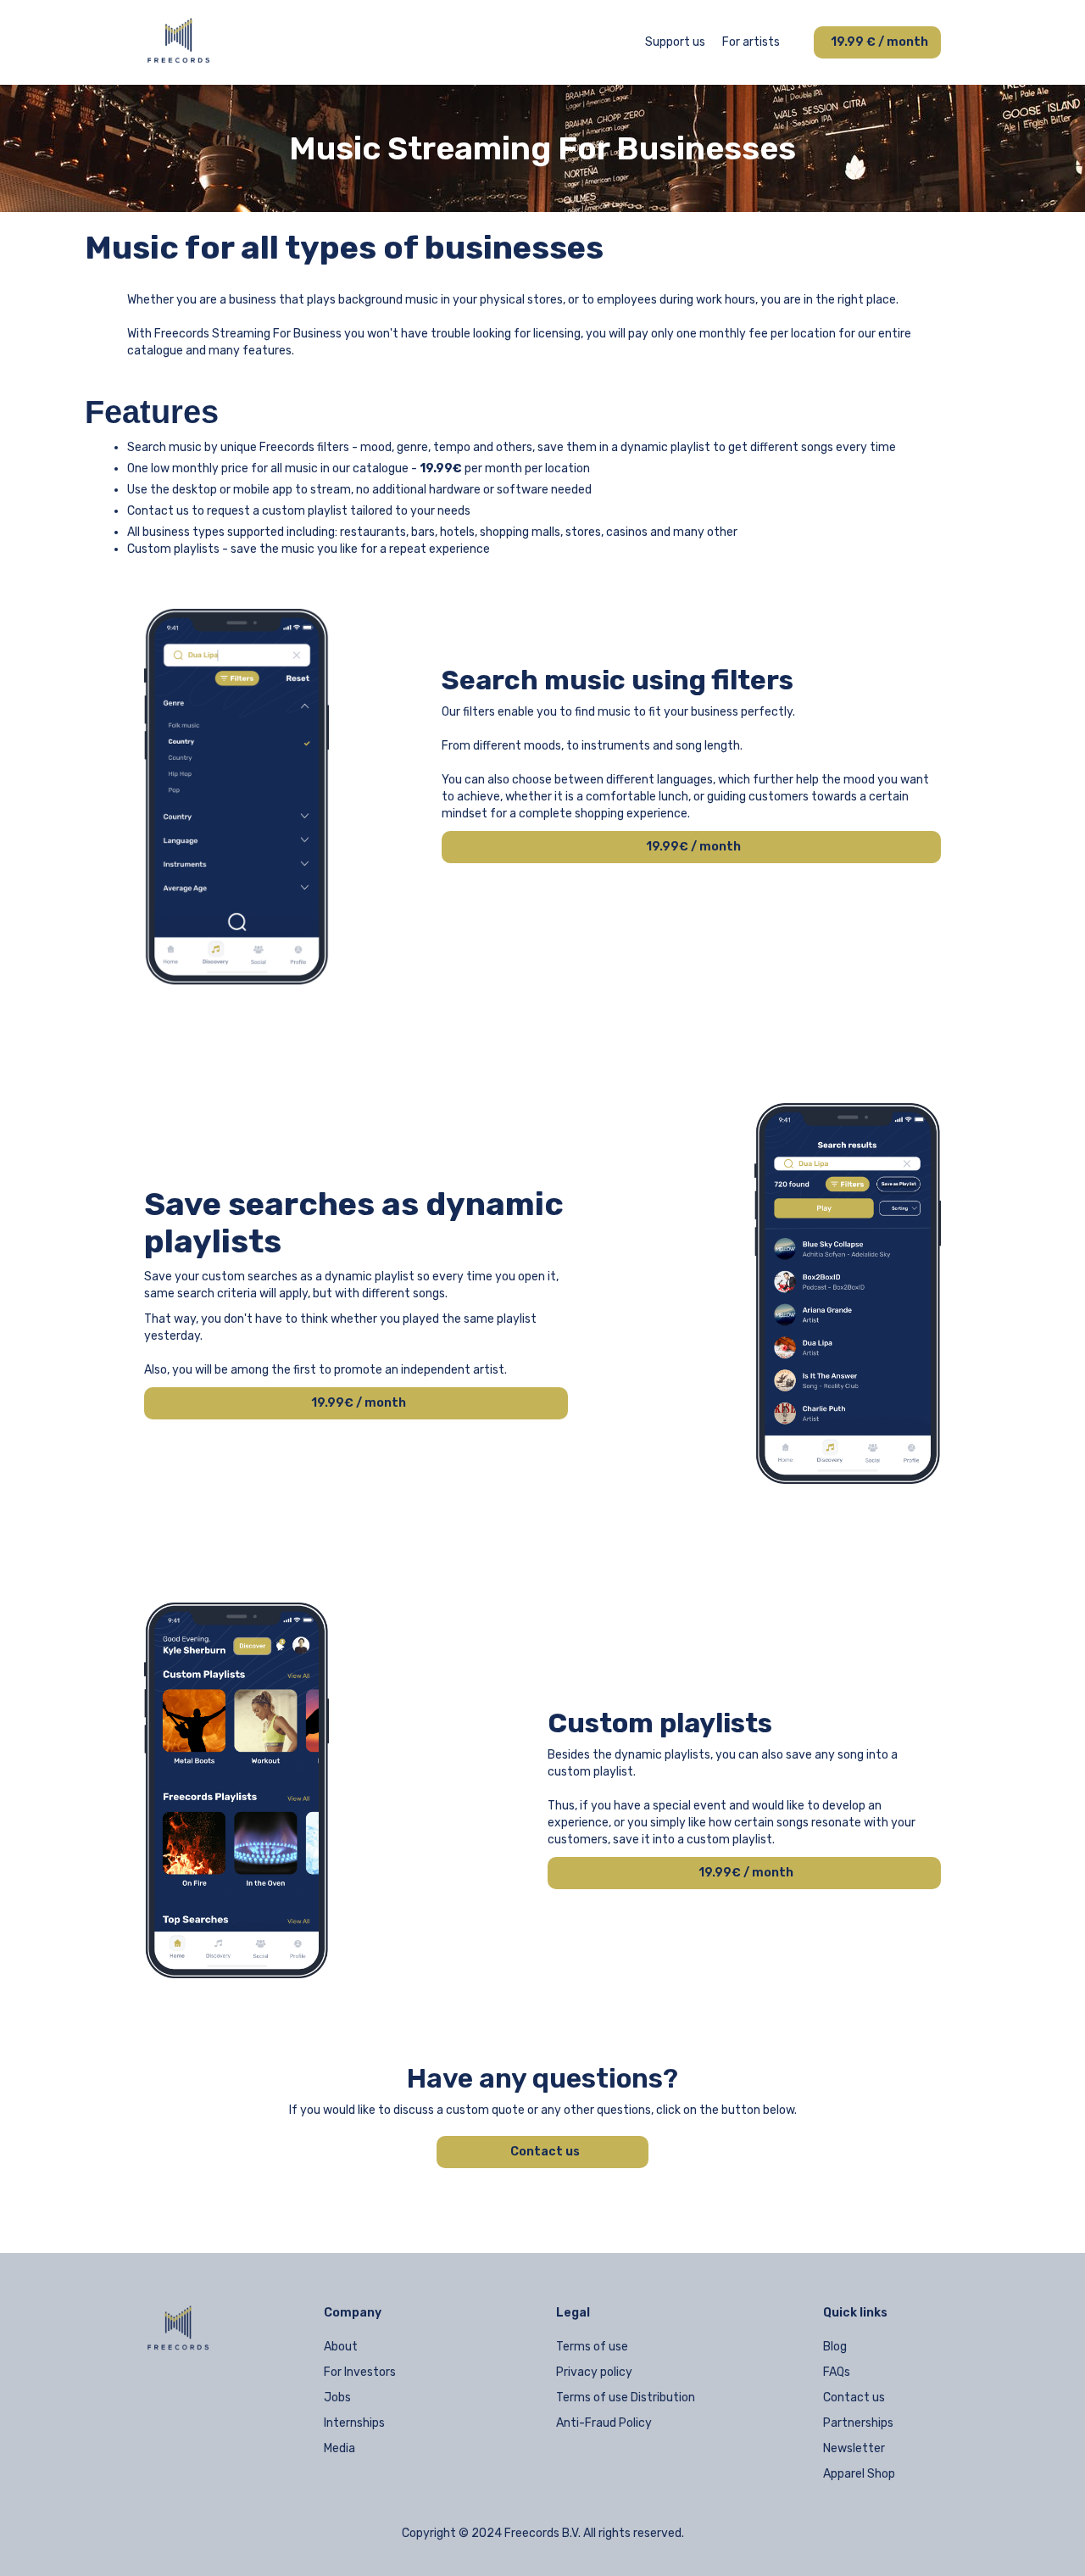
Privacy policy (594, 2372)
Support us (675, 42)
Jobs (337, 2398)
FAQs (837, 2372)
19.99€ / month (693, 847)
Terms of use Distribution (626, 2398)
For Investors (360, 2372)
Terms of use (592, 2347)
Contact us (545, 2152)
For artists (751, 42)
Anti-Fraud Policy (604, 2423)
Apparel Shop (859, 2474)
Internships (354, 2423)
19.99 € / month (879, 42)
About (341, 2347)
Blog (835, 2347)
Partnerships (858, 2423)
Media (339, 2448)
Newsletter (854, 2448)
